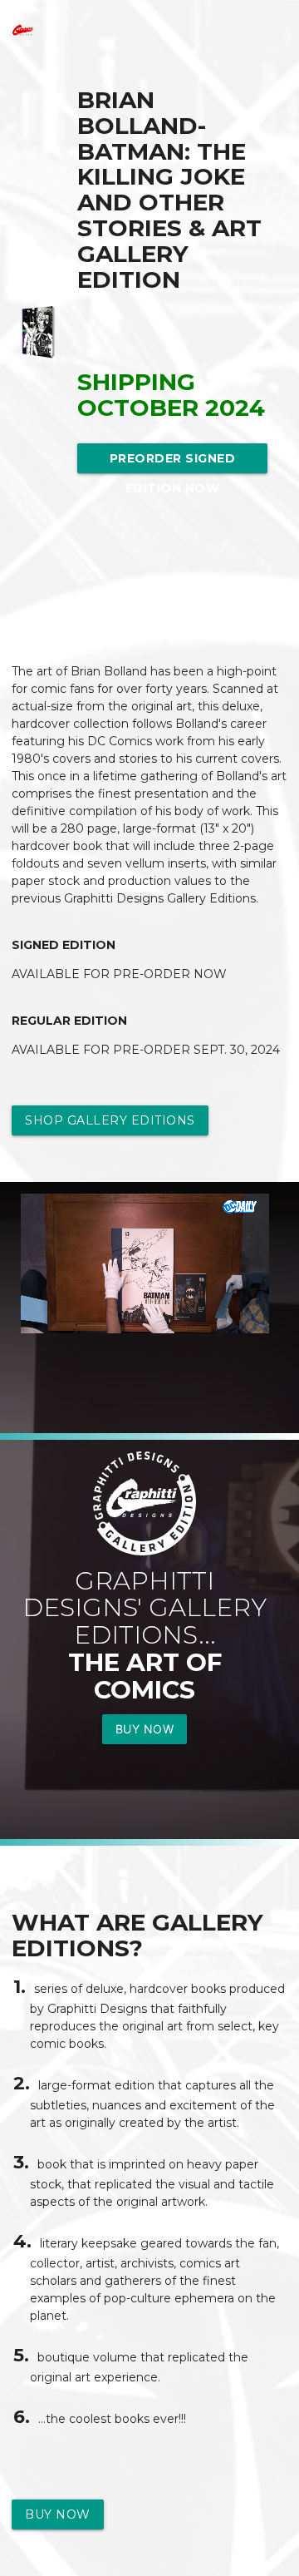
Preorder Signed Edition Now (173, 462)
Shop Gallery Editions (110, 1120)
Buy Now (145, 1729)
